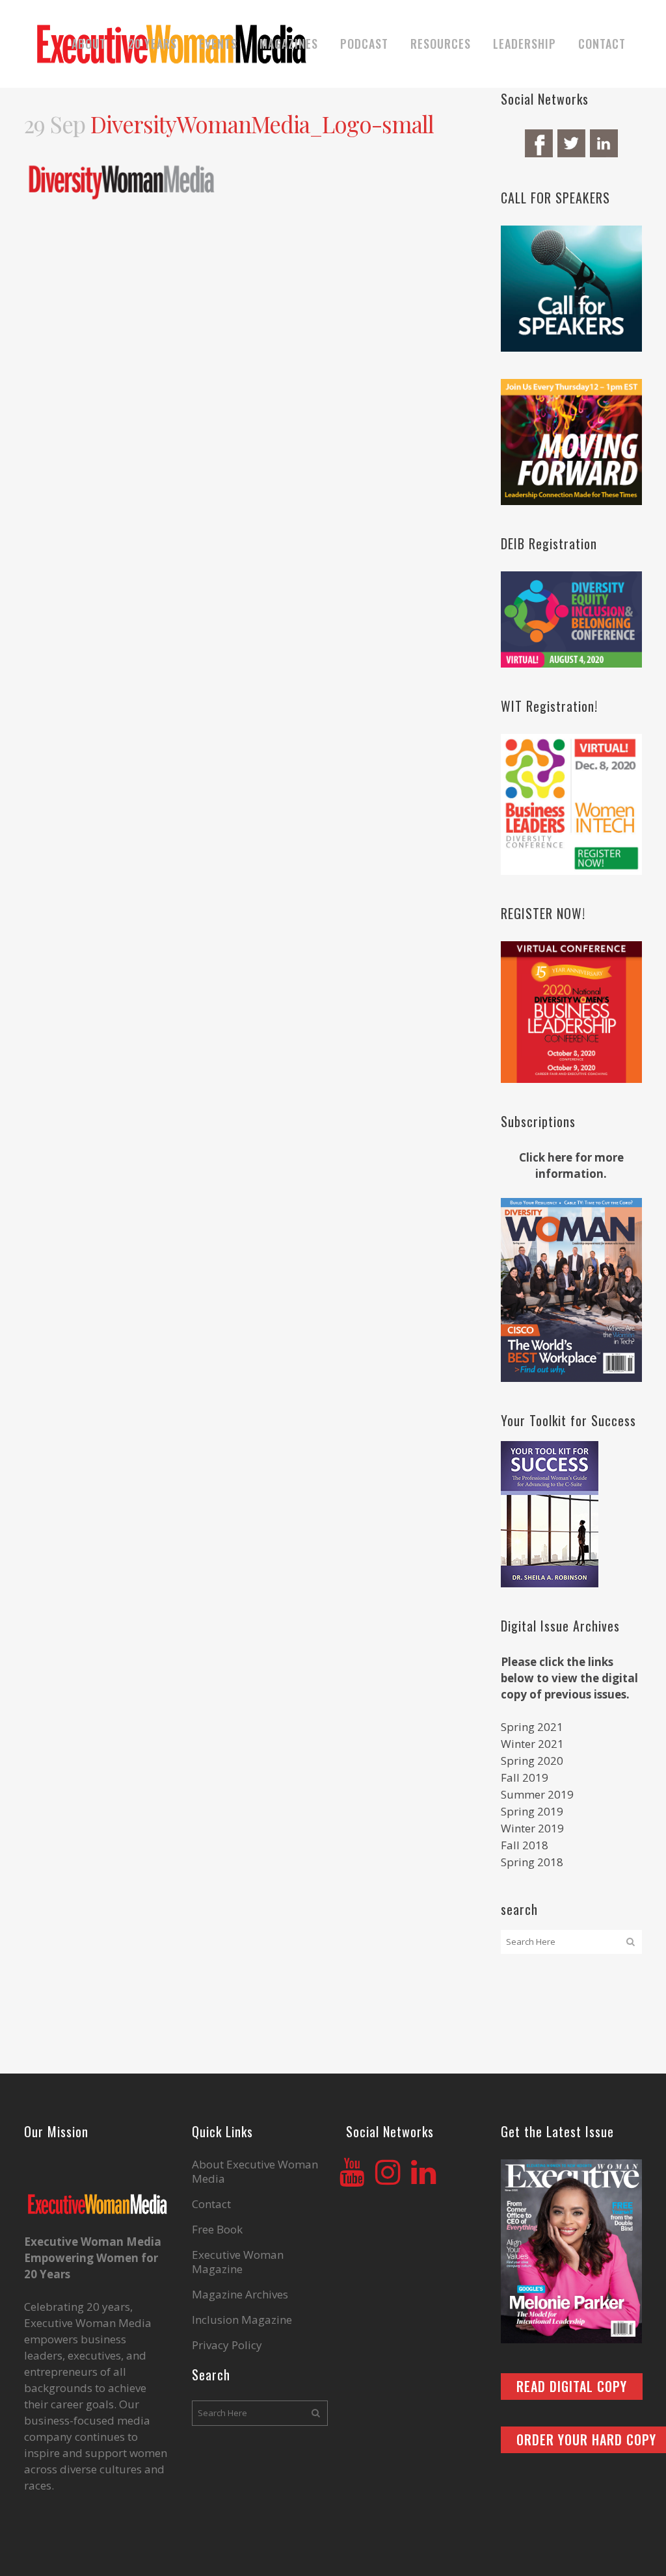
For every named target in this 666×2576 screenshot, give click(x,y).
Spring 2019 (532, 1811)
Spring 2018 (532, 1862)
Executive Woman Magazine (238, 2262)
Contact (211, 2204)
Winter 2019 (532, 1828)
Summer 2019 (537, 1794)
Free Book (217, 2230)
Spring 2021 (532, 1727)
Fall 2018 (525, 1845)
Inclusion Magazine (242, 2320)
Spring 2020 (532, 1761)
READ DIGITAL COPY (572, 2386)
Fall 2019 (525, 1777)
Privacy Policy (227, 2345)
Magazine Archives (240, 2295)
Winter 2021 (532, 1744)
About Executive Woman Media (255, 2172)
